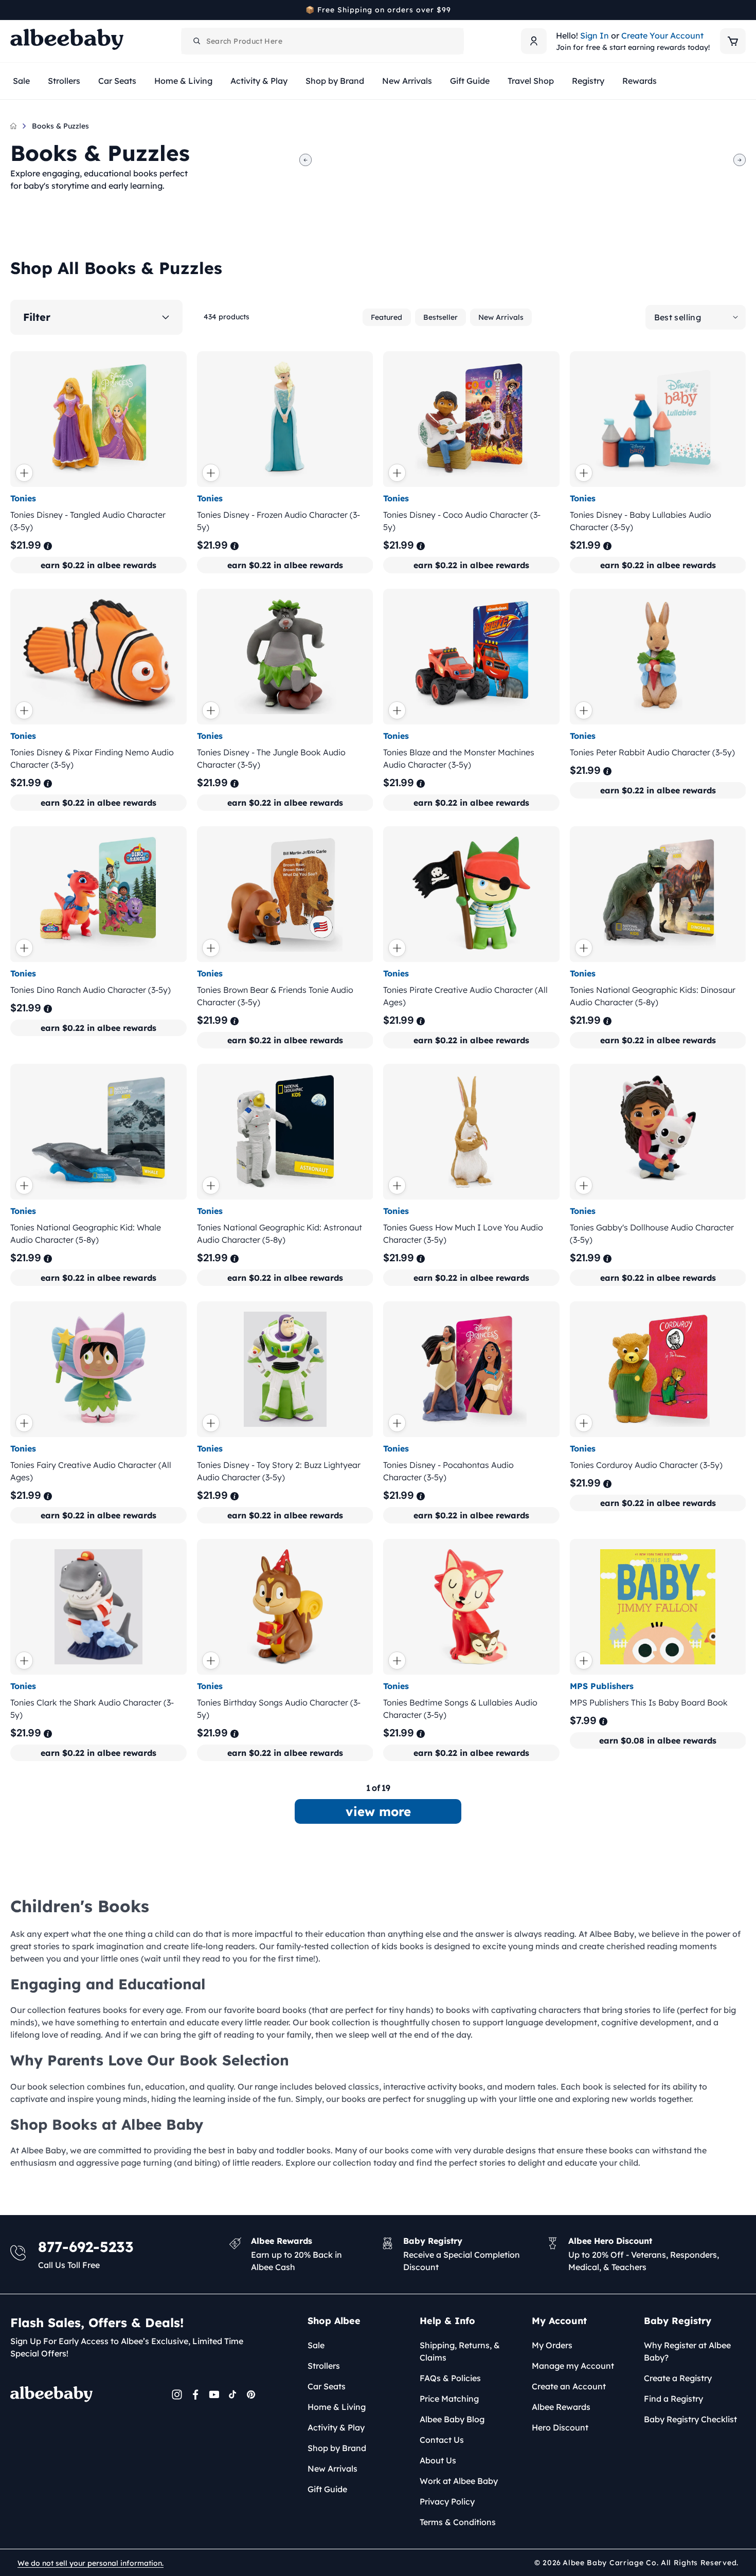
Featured (386, 317)
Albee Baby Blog (452, 2419)
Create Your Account (662, 35)
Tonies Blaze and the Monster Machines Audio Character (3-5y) (459, 758)
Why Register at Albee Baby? (687, 2351)
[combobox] (322, 41)
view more (378, 1811)
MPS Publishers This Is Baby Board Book (649, 1702)
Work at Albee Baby (459, 2481)
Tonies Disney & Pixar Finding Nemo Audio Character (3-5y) (92, 758)
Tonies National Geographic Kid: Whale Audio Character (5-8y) (86, 1233)
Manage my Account (573, 2366)
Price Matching (449, 2399)
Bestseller (440, 317)
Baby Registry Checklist (690, 2419)
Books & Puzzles (60, 126)
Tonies (23, 498)
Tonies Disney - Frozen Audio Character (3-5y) (278, 521)
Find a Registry (673, 2399)
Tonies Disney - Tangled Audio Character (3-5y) (88, 521)
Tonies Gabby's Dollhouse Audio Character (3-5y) (652, 1233)
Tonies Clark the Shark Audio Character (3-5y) (92, 1709)
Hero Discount (560, 2427)
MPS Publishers (602, 1686)
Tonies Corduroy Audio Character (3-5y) (646, 1465)
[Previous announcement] (14, 10)
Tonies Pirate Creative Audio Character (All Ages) (465, 996)
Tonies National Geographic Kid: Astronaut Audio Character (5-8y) (280, 1233)
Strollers (324, 2366)
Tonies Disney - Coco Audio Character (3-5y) (462, 521)
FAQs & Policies (450, 2378)
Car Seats (327, 2386)
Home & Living (337, 2407)
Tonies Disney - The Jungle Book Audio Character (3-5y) (271, 758)
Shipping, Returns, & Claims (460, 2351)
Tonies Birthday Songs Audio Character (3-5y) (279, 1709)
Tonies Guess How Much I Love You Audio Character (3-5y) (463, 1233)
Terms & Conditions (458, 2522)
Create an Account (569, 2386)
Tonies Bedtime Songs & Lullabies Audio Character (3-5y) (460, 1709)
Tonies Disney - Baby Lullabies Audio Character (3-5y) (641, 521)
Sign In (595, 35)
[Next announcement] (742, 10)
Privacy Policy (447, 2501)
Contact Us (442, 2440)
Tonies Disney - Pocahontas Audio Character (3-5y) (448, 1471)
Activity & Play (336, 2427)
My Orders (552, 2345)
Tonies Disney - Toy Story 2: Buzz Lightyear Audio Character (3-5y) (279, 1471)
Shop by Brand (337, 2448)
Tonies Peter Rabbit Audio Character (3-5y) (652, 752)
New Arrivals (501, 317)
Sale (316, 2345)
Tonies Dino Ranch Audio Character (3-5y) (91, 990)
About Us (438, 2460)
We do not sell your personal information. (91, 2563)
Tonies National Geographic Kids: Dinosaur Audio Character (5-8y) (653, 996)
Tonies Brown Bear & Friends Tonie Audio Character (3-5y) (275, 996)
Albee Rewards (561, 2407)
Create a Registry (678, 2378)
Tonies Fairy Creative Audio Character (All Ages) (91, 1471)
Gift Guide (327, 2489)
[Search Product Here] (197, 41)
